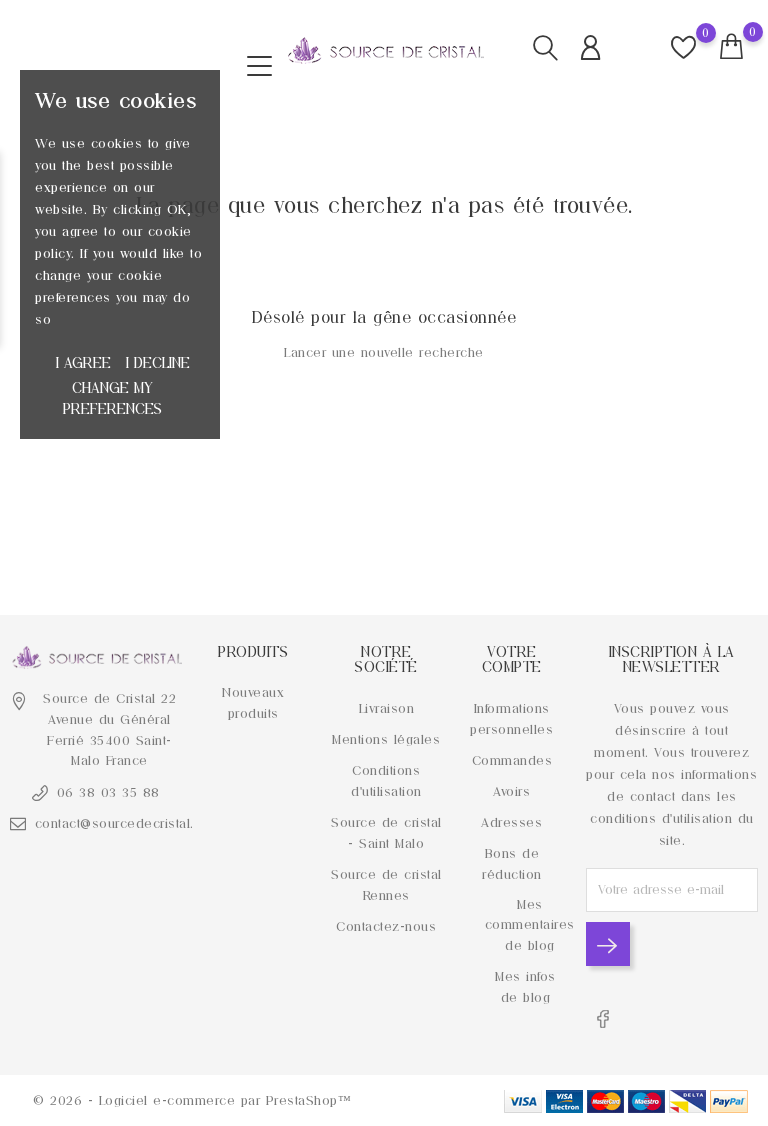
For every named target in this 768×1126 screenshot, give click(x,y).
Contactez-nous (386, 926)
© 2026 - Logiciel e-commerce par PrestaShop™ (192, 1100)
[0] (732, 47)
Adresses (511, 822)
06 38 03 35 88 (108, 792)
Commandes (512, 760)
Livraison (387, 708)
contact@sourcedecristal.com (128, 823)
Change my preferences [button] (112, 398)
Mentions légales (386, 739)
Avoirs (511, 791)
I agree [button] (83, 363)
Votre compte (512, 659)
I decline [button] (158, 363)
